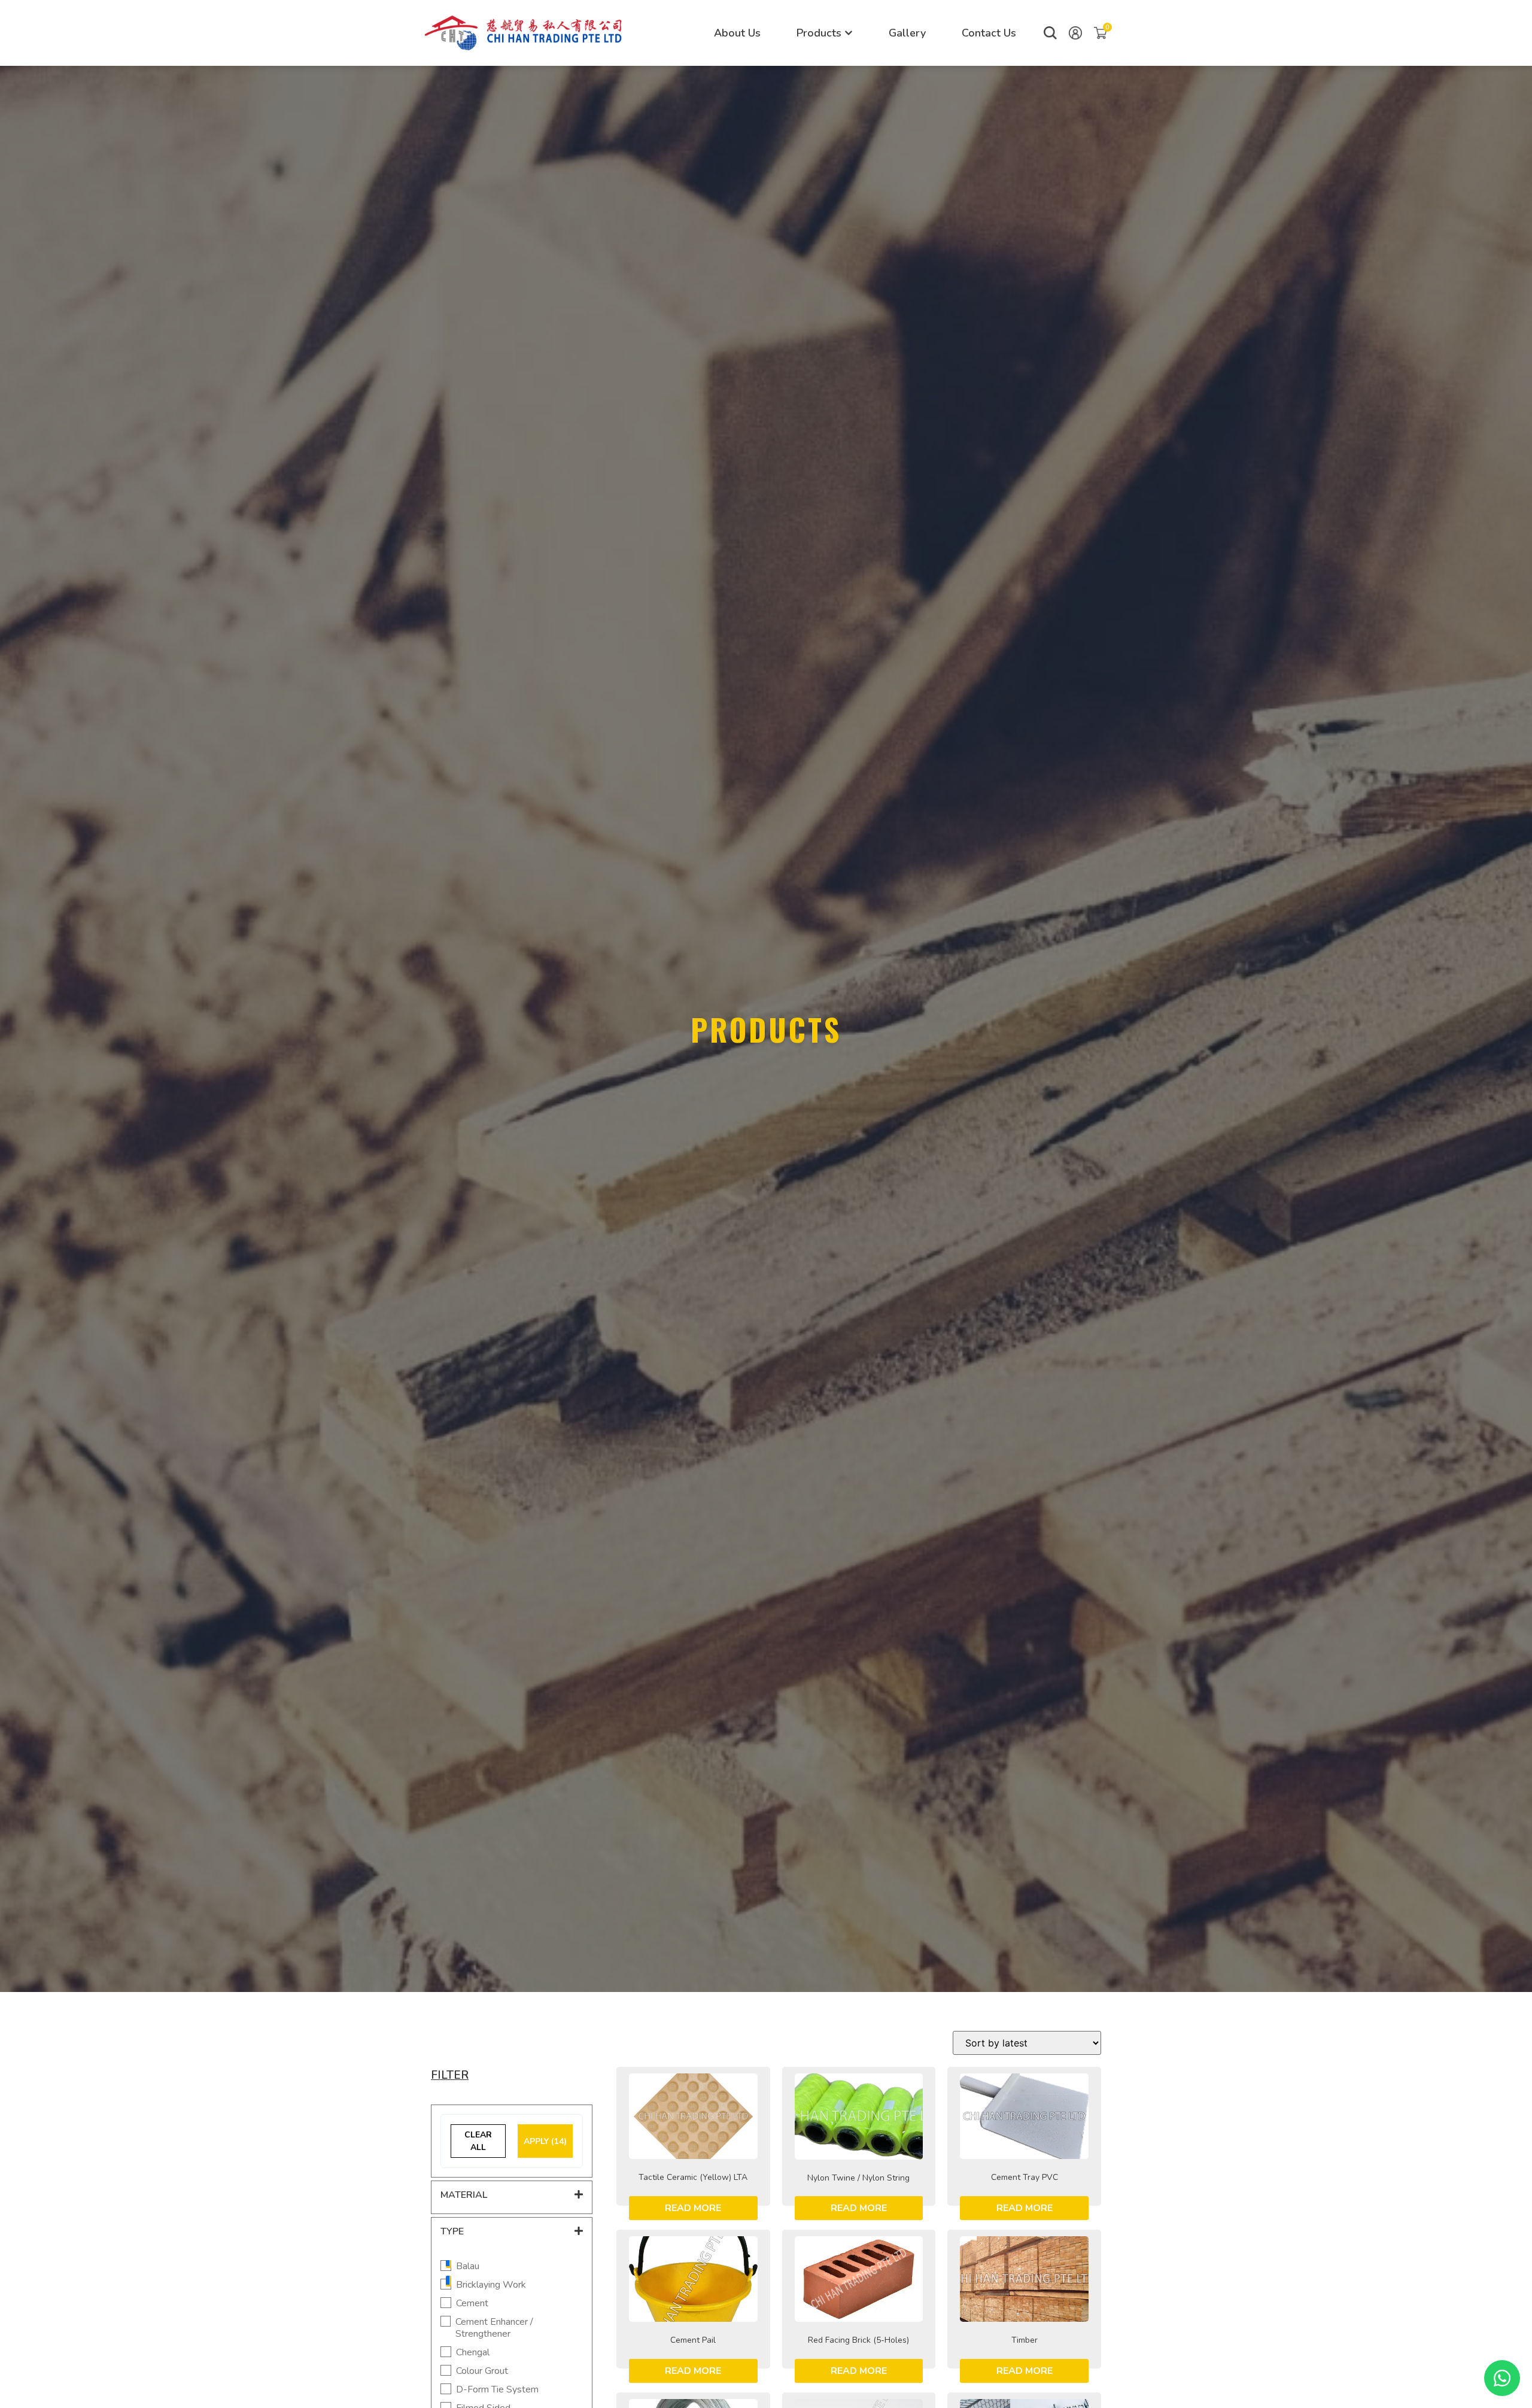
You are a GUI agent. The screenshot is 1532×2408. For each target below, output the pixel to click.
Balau (468, 2266)
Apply (545, 2141)
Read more (693, 2208)
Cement (472, 2304)
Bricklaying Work (491, 2285)
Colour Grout (482, 2371)
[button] (1050, 33)
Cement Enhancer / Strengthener (494, 2328)
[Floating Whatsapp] (1502, 2378)
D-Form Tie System (497, 2390)
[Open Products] (849, 33)
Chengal (473, 2353)
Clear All (478, 2141)
